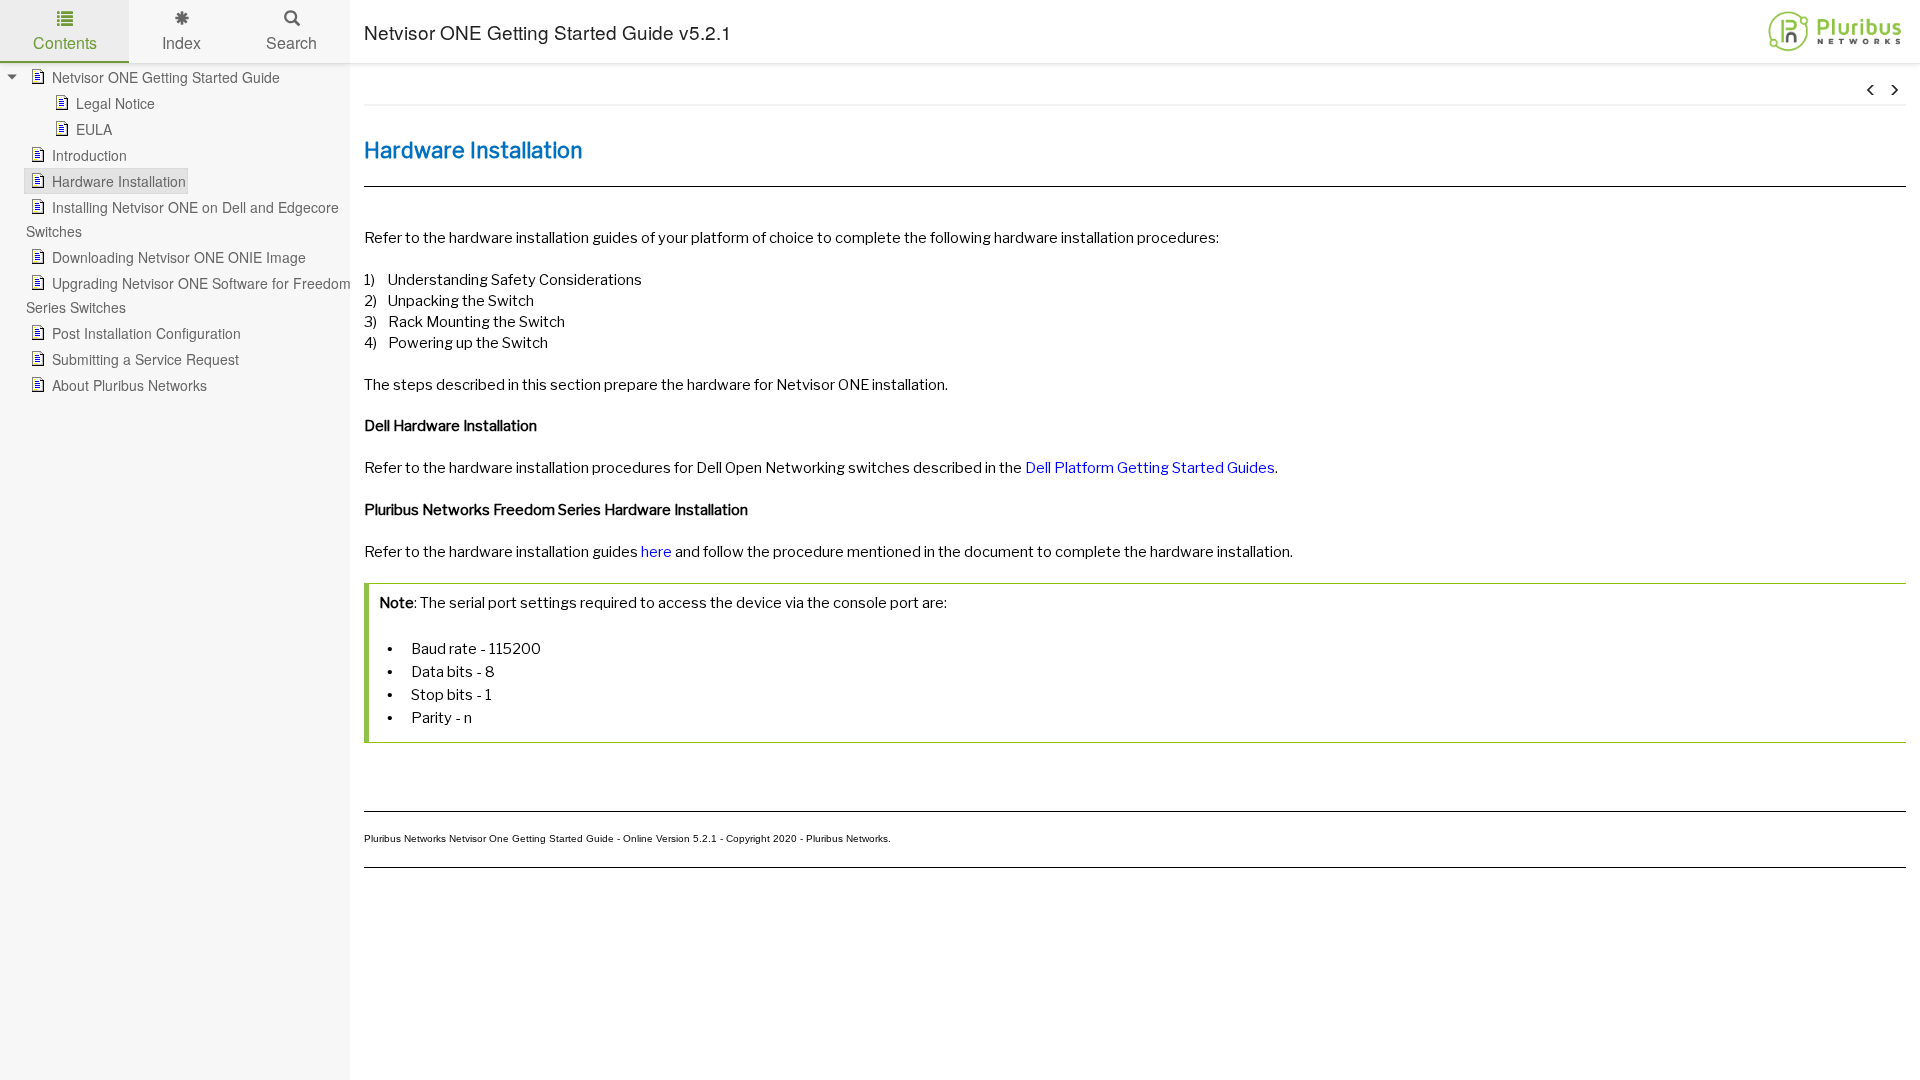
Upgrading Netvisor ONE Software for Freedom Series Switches (188, 295)
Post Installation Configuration (146, 333)
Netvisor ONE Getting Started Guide (166, 77)
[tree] (175, 231)
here (656, 552)
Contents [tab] (65, 42)
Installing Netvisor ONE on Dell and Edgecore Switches (182, 219)
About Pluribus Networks (129, 385)
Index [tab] (181, 42)
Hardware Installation (119, 181)
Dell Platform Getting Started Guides (1150, 468)
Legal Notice (115, 103)
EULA (94, 129)
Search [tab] (291, 42)
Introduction (89, 155)
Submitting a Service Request (145, 359)
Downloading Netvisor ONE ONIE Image (179, 257)
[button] (1871, 90)
